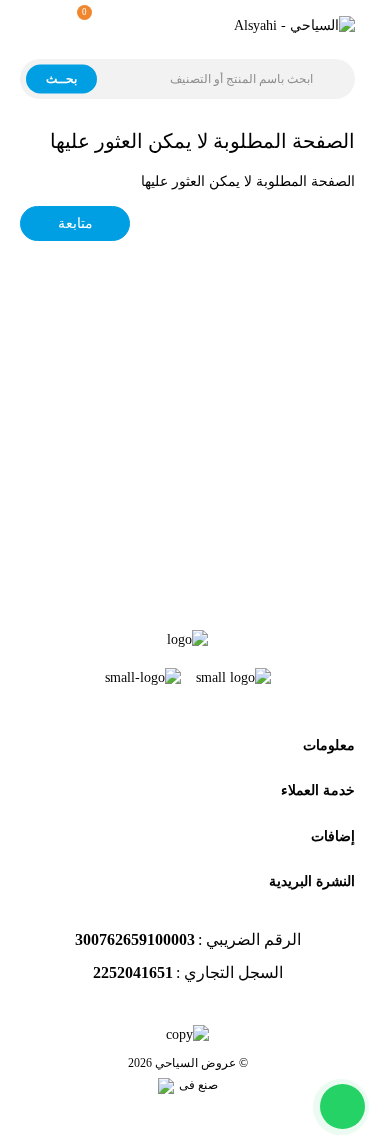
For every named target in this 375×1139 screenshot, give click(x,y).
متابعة (75, 223)
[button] (76, 25)
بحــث (61, 78)
